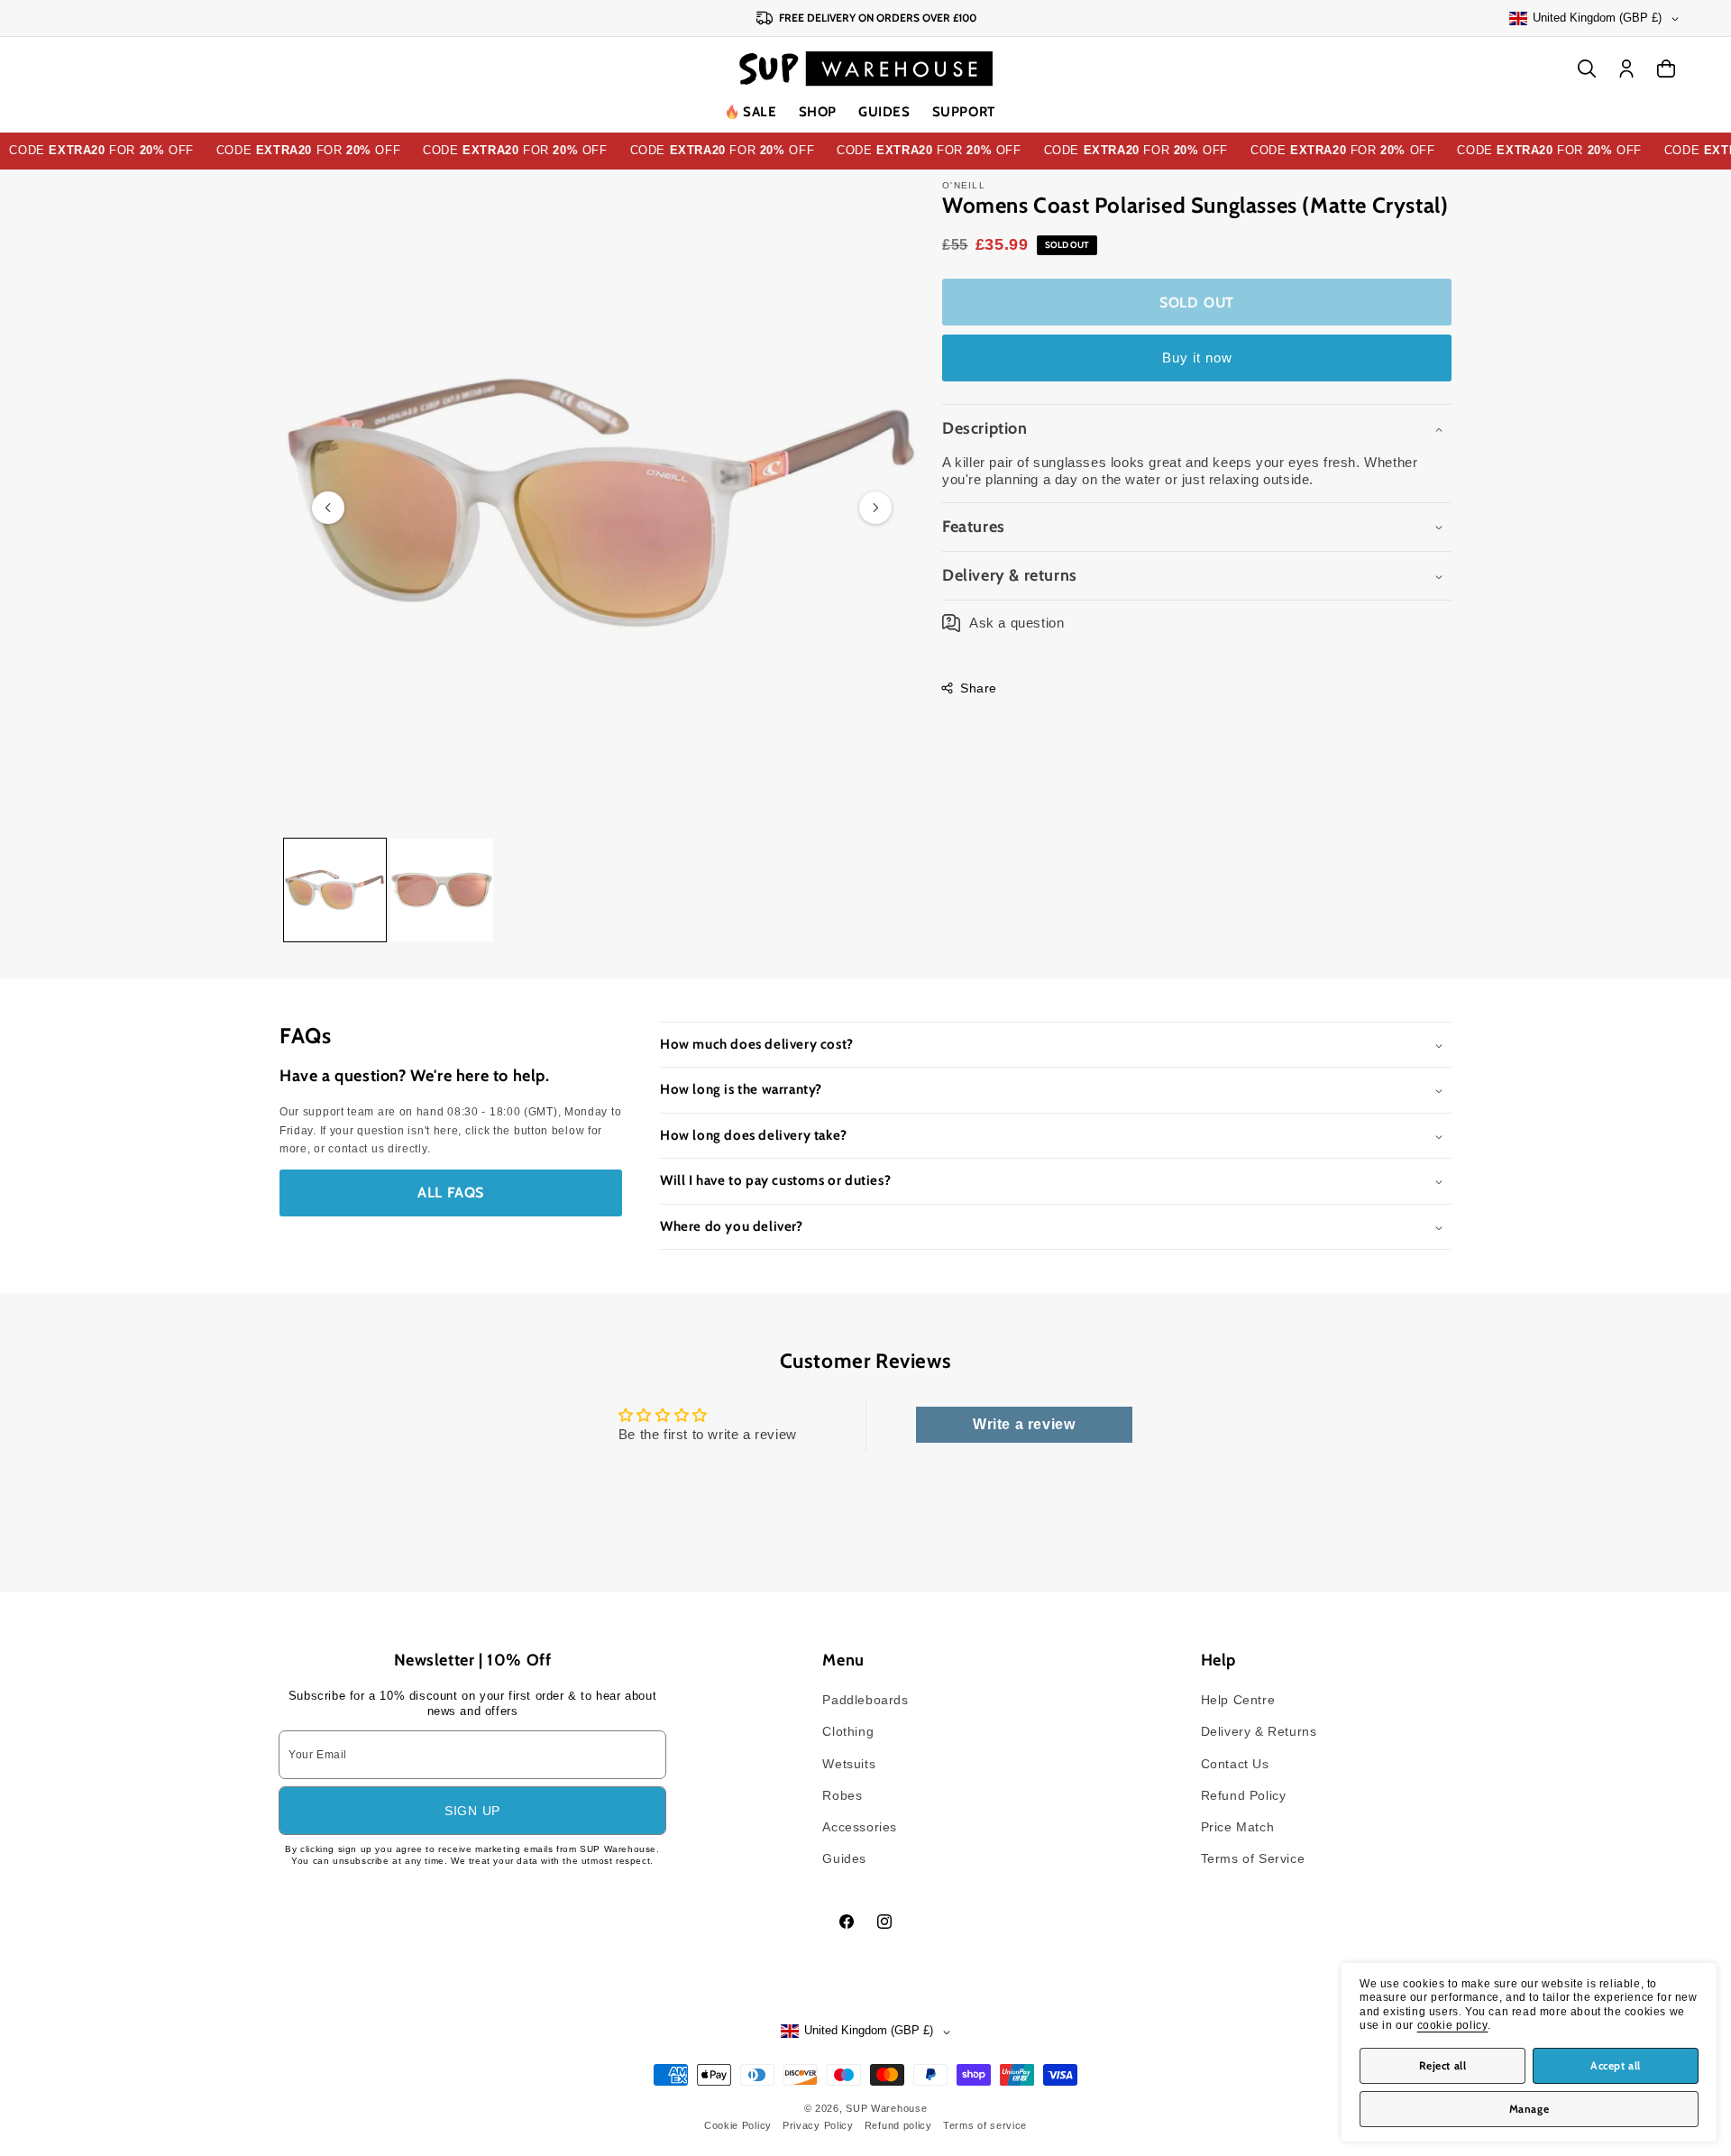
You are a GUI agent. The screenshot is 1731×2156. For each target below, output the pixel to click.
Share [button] (979, 688)
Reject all (1443, 2065)
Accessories (860, 1827)
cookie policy (1453, 2025)
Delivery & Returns (1259, 1731)
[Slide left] (328, 508)
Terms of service (985, 2125)
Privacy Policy (818, 2125)
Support (964, 112)
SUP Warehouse (886, 2108)
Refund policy (898, 2125)
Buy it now (1197, 358)
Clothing (848, 1731)
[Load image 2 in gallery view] (441, 890)
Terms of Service (1253, 1858)
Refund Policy (1244, 1795)
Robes (842, 1795)
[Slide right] (875, 508)
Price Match (1238, 1827)
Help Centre (1238, 1700)
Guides (884, 112)
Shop (818, 112)
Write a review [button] (1024, 1424)
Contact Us (1235, 1764)
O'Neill (964, 185)
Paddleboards (865, 1700)
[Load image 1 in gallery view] (335, 890)
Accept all (1616, 2065)
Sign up (472, 1811)
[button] (818, 113)
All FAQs (451, 1193)
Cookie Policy (738, 2125)
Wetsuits (849, 1764)
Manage (1530, 2109)
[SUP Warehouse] (866, 69)
